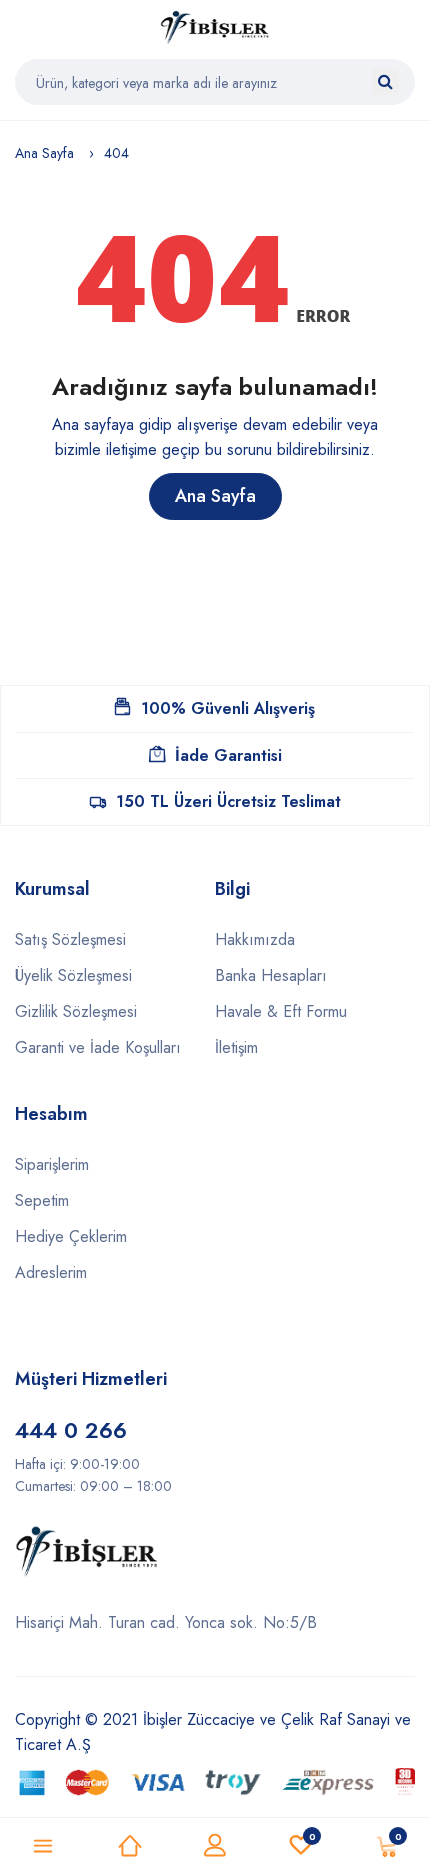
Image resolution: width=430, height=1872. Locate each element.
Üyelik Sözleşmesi (73, 975)
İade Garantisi (228, 755)
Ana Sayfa (44, 153)
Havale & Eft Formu (281, 1011)
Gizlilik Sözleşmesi (76, 1011)
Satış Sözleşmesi (70, 939)
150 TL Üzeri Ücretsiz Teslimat (228, 801)
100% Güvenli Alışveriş (228, 708)
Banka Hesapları (271, 975)
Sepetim (42, 1200)
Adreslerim (51, 1272)
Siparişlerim (52, 1164)
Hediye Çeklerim (71, 1236)
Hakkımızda (255, 939)
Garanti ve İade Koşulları (98, 1047)
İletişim (236, 1047)
